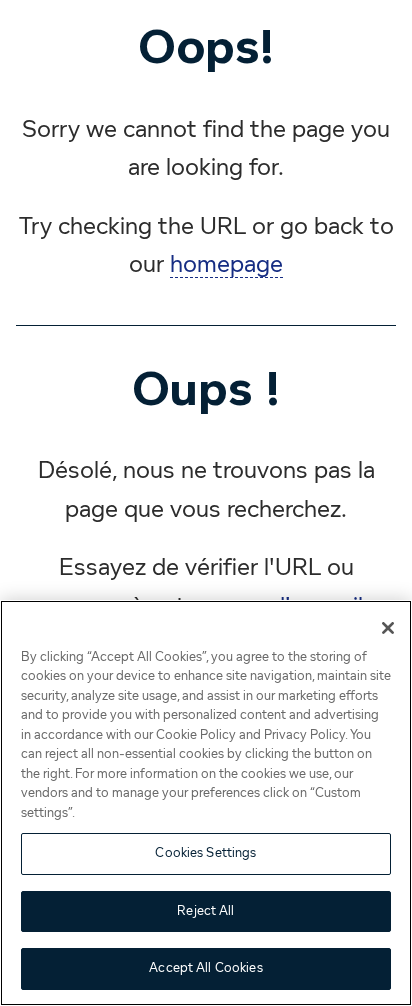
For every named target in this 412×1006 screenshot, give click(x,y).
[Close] (388, 628)
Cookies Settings (205, 853)
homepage (226, 265)
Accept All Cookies (205, 968)
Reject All (205, 911)
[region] (206, 803)
